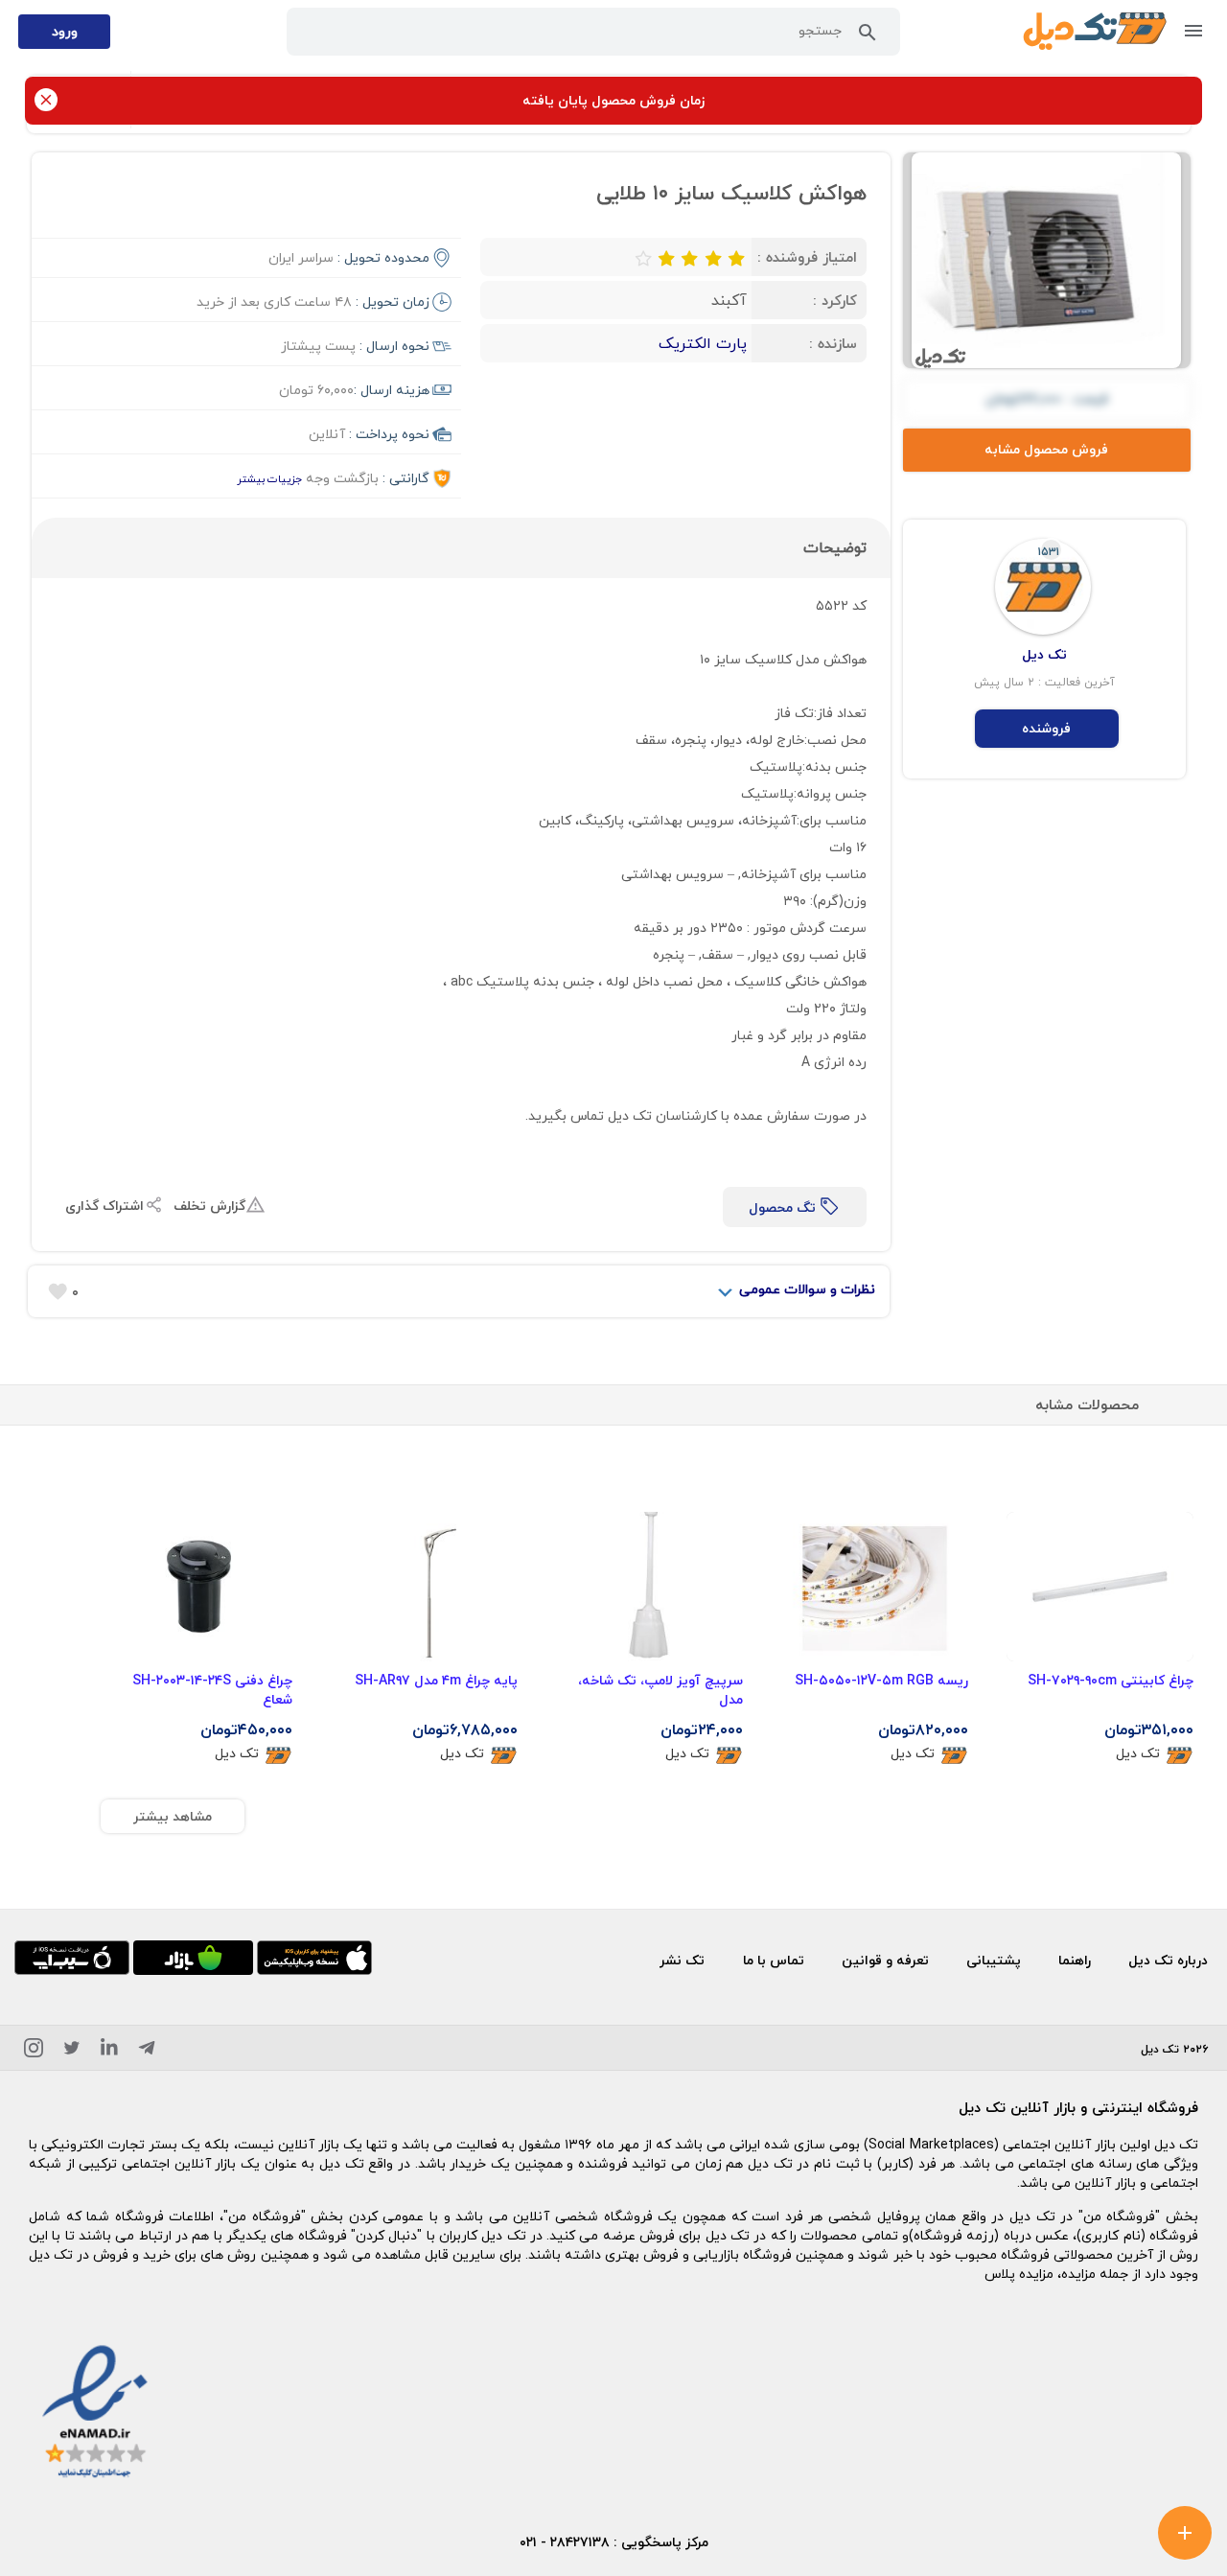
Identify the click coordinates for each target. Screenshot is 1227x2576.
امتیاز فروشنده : (807, 257)
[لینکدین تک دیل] (109, 2051)
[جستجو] (868, 36)
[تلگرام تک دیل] (147, 2051)
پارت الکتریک (703, 343)
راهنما (1075, 1960)
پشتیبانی (994, 1960)
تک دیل (1138, 1754)
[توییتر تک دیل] (72, 2051)
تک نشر (682, 1960)
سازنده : (833, 343)
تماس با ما (774, 1960)
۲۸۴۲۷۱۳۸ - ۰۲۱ (565, 2542)
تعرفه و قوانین (885, 1960)
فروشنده (1046, 728)
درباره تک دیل (1168, 1960)
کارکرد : (835, 300)
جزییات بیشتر (269, 479)
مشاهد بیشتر (173, 1816)
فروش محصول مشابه (1046, 449)
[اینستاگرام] (34, 2051)
